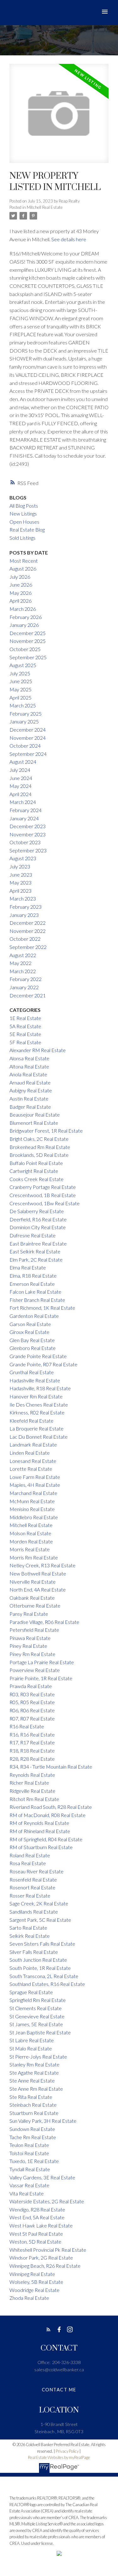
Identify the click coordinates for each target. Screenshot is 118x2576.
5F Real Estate (25, 1042)
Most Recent (24, 561)
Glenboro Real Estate (33, 1348)
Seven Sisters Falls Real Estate (42, 1944)
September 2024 (28, 754)
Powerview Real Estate (35, 1670)
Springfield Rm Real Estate (38, 2000)
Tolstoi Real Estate (29, 2153)
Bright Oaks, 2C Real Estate (39, 1139)
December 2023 (28, 826)
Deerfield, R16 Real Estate (38, 1219)
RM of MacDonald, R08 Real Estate (48, 1815)
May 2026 (20, 593)
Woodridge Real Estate (34, 2290)
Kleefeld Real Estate (31, 1421)
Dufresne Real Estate (33, 1235)
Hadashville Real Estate (35, 1380)
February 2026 (25, 617)
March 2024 (23, 802)
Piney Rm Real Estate (32, 1654)
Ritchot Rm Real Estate (34, 1799)
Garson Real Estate (30, 1324)
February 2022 (25, 979)
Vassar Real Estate (29, 2185)
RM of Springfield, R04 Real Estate (46, 1839)
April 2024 (20, 794)
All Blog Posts (24, 506)
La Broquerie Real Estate (37, 1428)
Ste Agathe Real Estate (34, 2073)
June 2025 (21, 681)
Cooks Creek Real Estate (37, 1179)
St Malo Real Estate (31, 2048)
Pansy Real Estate (29, 1614)
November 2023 (28, 834)
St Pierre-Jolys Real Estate (38, 2057)
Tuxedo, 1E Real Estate (34, 2161)
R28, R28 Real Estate (32, 1759)
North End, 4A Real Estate (38, 1589)
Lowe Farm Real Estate (35, 1477)
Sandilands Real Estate (34, 1912)
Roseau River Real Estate (37, 1871)
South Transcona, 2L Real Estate (44, 1976)
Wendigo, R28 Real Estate (37, 2209)
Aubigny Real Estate (31, 1090)
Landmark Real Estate (33, 1444)
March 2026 (23, 609)
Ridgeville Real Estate (32, 1791)
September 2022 (28, 947)
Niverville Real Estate (33, 1582)
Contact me (59, 2390)
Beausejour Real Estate (35, 1115)
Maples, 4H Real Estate (35, 1485)
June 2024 (21, 778)
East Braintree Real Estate (38, 1243)
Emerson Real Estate (32, 1284)
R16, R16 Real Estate (32, 1734)
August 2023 (23, 858)
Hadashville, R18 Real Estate (40, 1388)
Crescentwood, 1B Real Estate (43, 1195)
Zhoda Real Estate (29, 2298)
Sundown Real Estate (32, 2129)
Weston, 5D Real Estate (35, 2241)
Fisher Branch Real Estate (37, 1300)
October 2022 (25, 939)
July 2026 (20, 577)
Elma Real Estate (28, 1267)
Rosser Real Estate (30, 1896)
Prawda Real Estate (31, 1686)
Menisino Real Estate (32, 1509)
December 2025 (28, 633)
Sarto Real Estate (28, 1928)
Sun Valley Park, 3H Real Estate (43, 2121)
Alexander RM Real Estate (38, 1050)
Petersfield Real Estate (34, 1630)
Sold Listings (22, 538)
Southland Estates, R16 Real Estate (47, 1984)
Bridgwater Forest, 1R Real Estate (46, 1131)
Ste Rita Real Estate (31, 2097)
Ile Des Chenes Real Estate (39, 1405)
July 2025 (20, 673)
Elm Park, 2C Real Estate (36, 1260)
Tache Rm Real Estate (33, 2137)
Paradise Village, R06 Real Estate (44, 1622)
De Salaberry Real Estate (37, 1211)
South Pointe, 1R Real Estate (40, 1968)
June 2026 (21, 585)
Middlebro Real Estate (34, 1517)
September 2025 (28, 657)
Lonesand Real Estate (33, 1461)
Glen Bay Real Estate (32, 1340)
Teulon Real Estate (29, 2145)
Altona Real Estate (29, 1066)
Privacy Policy (67, 2451)
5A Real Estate (25, 1026)
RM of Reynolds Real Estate (39, 1823)
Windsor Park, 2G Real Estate (41, 2258)
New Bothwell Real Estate (38, 1573)
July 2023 (20, 866)
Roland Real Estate (30, 1855)
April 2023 (20, 891)
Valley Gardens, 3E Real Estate (42, 2177)
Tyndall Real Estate (30, 2169)
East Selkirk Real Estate (35, 1251)
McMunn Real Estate (32, 1501)
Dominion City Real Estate (38, 1227)
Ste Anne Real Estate (32, 2080)
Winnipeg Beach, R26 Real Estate (45, 2266)
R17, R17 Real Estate (32, 1742)
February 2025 (25, 714)
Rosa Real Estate (28, 1863)
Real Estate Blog (27, 530)
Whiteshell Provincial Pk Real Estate (48, 2250)
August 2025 (23, 665)
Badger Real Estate (30, 1107)
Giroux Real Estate (29, 1332)
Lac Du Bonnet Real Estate (39, 1437)
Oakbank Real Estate (32, 1598)
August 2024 (23, 762)
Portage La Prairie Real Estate (42, 1662)
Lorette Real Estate (31, 1469)
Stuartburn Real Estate (34, 2113)
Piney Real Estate (28, 1646)
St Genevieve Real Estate (37, 2016)
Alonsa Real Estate (29, 1058)
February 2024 (25, 810)
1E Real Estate (25, 1018)
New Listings (23, 513)
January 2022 (24, 987)
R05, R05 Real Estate (32, 1702)
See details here (69, 239)
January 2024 (24, 818)
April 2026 (20, 601)
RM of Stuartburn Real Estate (41, 1847)
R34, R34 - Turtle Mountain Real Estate (51, 1767)
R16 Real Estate (27, 1726)
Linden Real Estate (30, 1453)
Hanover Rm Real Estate (36, 1396)
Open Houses (24, 522)
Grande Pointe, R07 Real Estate (43, 1364)
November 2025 (28, 641)
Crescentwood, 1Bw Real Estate (45, 1203)
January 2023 (24, 915)
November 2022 (28, 931)
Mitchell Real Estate (45, 207)
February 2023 (25, 907)
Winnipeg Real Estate (32, 2274)
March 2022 (23, 971)
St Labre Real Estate (32, 2040)
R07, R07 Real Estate (32, 1718)
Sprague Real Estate (31, 1992)
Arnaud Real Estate (30, 1082)
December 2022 (28, 923)
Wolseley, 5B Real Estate (36, 2282)
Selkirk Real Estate (30, 1936)
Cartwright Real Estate (34, 1171)
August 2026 (23, 569)
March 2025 (23, 705)
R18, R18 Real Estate (32, 1751)
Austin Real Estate (29, 1098)
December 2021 (28, 995)
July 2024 (20, 770)
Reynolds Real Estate (32, 1775)
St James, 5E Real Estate (36, 2024)
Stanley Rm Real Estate (34, 2064)
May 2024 (20, 786)
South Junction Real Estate (38, 1960)
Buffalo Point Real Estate (36, 1163)
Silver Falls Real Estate (34, 1952)
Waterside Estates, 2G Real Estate (47, 2201)
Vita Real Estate (27, 2193)
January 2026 (24, 625)
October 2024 (25, 746)
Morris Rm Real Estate (34, 1557)
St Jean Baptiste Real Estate (40, 2032)
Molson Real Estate (30, 1533)
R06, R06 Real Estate (32, 1710)
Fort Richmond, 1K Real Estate (42, 1308)
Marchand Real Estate (33, 1493)
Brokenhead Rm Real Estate (40, 1147)
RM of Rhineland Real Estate (40, 1831)
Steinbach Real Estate (33, 2105)
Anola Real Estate (28, 1074)
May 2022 (20, 963)
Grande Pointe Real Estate (38, 1356)
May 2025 (20, 689)
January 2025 (24, 721)
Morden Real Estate (31, 1541)
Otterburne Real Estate (35, 1606)
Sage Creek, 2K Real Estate (39, 1903)
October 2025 (25, 649)
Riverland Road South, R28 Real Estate (51, 1807)
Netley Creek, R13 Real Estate (42, 1565)
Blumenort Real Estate (34, 1123)
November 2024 (28, 738)
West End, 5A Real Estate (37, 2217)
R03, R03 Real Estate (32, 1694)
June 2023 (21, 875)
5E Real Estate (25, 1034)
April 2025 (20, 697)
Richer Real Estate (29, 1783)
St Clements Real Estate (36, 2008)
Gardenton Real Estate (34, 1316)
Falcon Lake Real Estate (35, 1292)
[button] (48, 2329)
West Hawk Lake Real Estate (41, 2225)
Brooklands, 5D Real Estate (39, 1155)
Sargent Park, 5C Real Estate (40, 1920)
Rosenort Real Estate (32, 1887)
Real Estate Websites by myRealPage (59, 2457)
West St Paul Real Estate (36, 2234)
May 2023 (20, 882)
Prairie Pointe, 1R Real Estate (41, 1678)
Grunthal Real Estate (32, 1372)
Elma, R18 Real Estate (33, 1276)
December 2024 (28, 730)
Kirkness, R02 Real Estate (37, 1412)
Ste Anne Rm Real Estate (36, 2089)
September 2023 (28, 850)
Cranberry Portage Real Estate (43, 1187)
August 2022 (23, 955)
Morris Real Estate (30, 1549)
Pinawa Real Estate (30, 1638)
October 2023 (25, 842)
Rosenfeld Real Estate (33, 1879)
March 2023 (23, 898)
